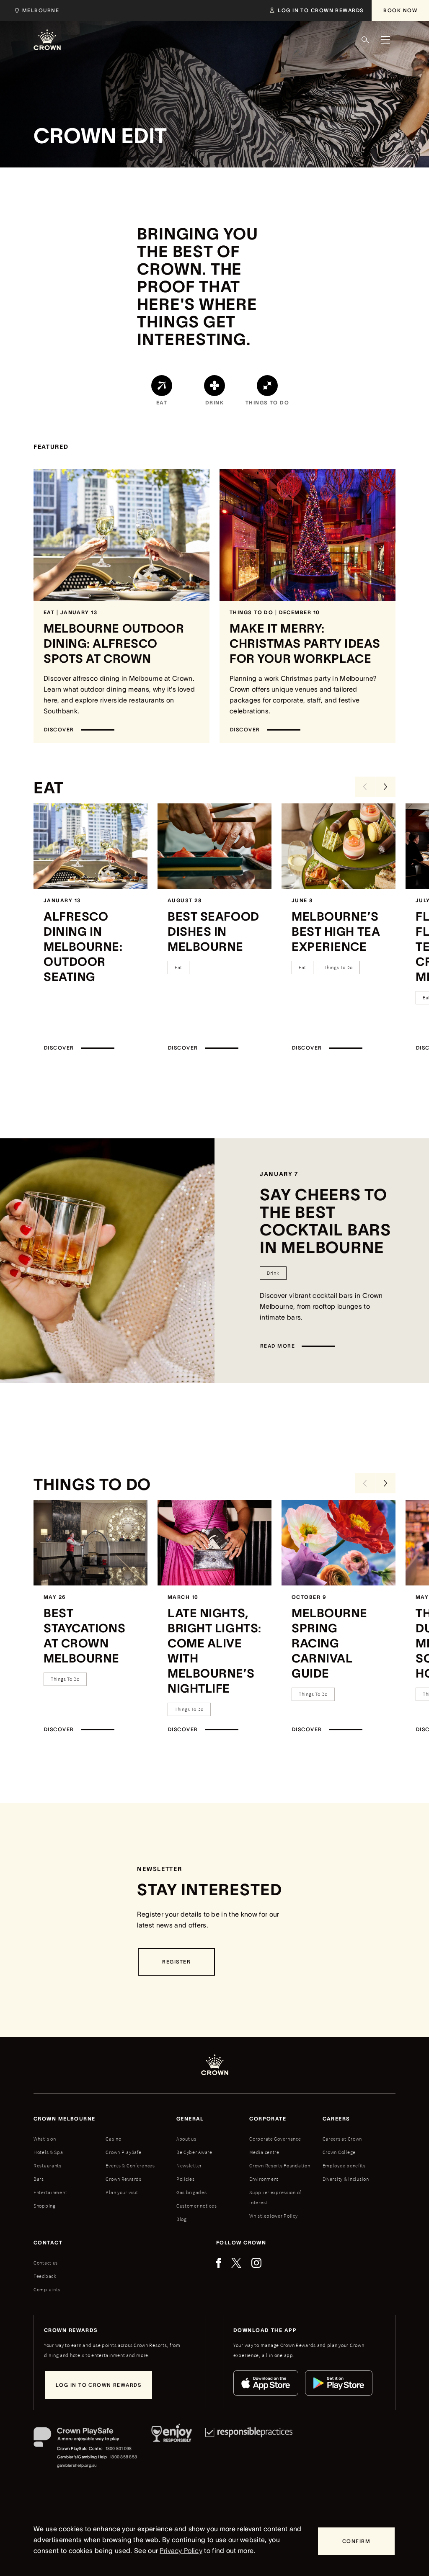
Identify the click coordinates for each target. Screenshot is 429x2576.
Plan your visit (122, 2192)
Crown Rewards (123, 2179)
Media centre (264, 2152)
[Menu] (385, 40)
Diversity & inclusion (346, 2179)
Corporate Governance (275, 2139)
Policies (186, 2179)
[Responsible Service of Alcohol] (172, 2448)
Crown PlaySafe (123, 2152)
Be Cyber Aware (194, 2152)
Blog (182, 2219)
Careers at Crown (342, 2139)
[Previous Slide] (365, 787)
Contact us (46, 2263)
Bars (39, 2179)
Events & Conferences (130, 2166)
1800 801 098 (119, 2449)
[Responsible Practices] (249, 2448)
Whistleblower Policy (273, 2216)
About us (186, 2139)
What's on (45, 2139)
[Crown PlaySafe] (86, 2439)
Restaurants (48, 2166)
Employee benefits (344, 2166)
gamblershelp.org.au (77, 2465)
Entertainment (50, 2192)
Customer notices (197, 2206)
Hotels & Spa (48, 2152)
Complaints (47, 2289)
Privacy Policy (181, 2550)
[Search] (365, 40)
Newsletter (189, 2166)
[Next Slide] (385, 787)
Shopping (45, 2206)
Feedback (45, 2276)
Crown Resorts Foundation (280, 2166)
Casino (113, 2139)
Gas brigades (192, 2192)
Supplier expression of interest (275, 2197)
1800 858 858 (123, 2457)
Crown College (339, 2152)
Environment (264, 2179)
